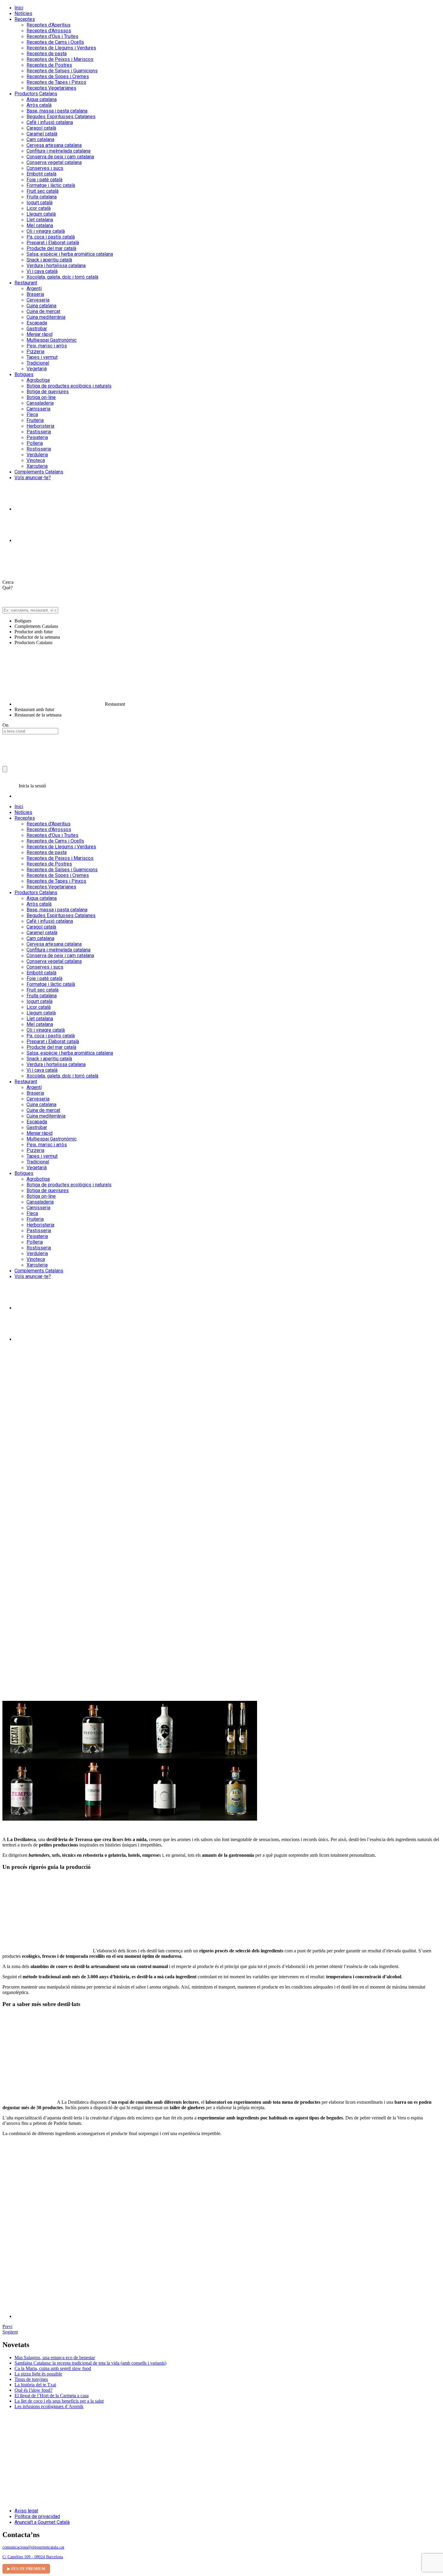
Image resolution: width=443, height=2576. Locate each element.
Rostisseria (39, 449)
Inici (19, 8)
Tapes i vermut (42, 357)
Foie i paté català (44, 180)
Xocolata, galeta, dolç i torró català (62, 277)
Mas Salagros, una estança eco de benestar (55, 2358)
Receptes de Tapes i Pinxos (56, 82)
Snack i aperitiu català (49, 260)
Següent (10, 2332)
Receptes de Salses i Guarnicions (62, 71)
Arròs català (39, 105)
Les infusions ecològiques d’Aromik (49, 2406)
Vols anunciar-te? (33, 478)
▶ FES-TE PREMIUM (26, 2569)
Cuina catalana (41, 306)
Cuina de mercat (43, 311)
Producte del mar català (51, 248)
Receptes (25, 19)
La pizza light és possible (38, 2374)
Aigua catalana (42, 99)
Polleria (35, 443)
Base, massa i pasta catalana (57, 111)
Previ (7, 2326)
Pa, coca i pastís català (51, 237)
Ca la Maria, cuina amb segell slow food (53, 2368)
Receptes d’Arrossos (49, 31)
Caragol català (41, 128)
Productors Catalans (36, 94)
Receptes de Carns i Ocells (55, 42)
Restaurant (26, 283)
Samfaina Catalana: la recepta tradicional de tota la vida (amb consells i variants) (90, 2363)
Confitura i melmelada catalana (58, 151)
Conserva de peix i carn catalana (60, 157)
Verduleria (37, 455)
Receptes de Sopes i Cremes (58, 76)
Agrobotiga (38, 380)
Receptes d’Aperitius (49, 25)
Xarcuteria (37, 466)
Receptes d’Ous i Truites (52, 36)
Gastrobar (37, 329)
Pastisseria (39, 432)
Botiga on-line (41, 397)
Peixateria (37, 437)
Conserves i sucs (45, 168)
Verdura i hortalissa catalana (56, 266)
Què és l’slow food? (33, 2390)
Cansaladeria (40, 403)
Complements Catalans (39, 472)
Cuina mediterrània (46, 317)
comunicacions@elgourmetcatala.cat (33, 2547)
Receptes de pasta (47, 54)
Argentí (34, 288)
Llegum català (41, 214)
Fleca (32, 415)
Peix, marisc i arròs (47, 346)
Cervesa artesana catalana (54, 145)
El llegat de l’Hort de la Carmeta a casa (52, 2396)
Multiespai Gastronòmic (52, 340)
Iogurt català (39, 203)
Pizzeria (35, 351)
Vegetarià (37, 369)
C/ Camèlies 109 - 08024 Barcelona (33, 2557)
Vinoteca (36, 460)
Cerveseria (38, 300)
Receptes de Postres (49, 65)
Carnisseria (38, 409)
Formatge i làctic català (51, 185)
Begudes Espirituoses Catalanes (61, 117)
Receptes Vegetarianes (51, 88)
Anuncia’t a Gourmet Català (42, 2522)
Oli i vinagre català (46, 231)
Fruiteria (35, 420)
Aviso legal (26, 2511)
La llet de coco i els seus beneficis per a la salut (59, 2401)
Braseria (35, 294)
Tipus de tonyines (31, 2379)
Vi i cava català (42, 271)
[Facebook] (30, 540)
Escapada (37, 323)
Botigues (24, 374)
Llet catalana (40, 220)
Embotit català (41, 174)
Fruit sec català (42, 191)
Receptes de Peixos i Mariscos (60, 59)
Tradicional (38, 363)
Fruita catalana (42, 197)
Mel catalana (40, 225)
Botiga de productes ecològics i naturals (69, 386)
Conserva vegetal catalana (54, 162)
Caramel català (42, 134)
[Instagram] (30, 509)
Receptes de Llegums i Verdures (61, 48)
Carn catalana (40, 139)
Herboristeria (40, 426)
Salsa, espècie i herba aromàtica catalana (70, 254)
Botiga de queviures (48, 392)
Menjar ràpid (39, 334)
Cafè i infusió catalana (50, 122)
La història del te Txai (35, 2385)
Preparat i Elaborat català (53, 243)
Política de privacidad (37, 2516)
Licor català (39, 208)
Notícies (23, 13)
